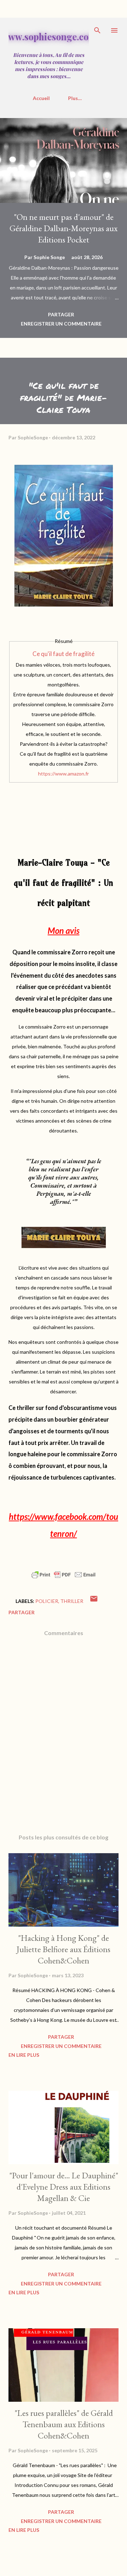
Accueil (41, 98)
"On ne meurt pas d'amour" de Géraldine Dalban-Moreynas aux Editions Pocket (64, 228)
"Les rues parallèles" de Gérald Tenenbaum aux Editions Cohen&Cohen (64, 2424)
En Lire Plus (24, 2055)
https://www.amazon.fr (64, 774)
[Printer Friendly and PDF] (64, 1578)
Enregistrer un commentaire (61, 324)
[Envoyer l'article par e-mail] (94, 1601)
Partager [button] (61, 314)
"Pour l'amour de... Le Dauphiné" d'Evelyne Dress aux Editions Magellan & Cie (64, 2187)
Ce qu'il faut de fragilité (64, 654)
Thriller (72, 1601)
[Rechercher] (97, 30)
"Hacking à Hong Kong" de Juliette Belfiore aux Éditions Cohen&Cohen (64, 1949)
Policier (47, 1601)
